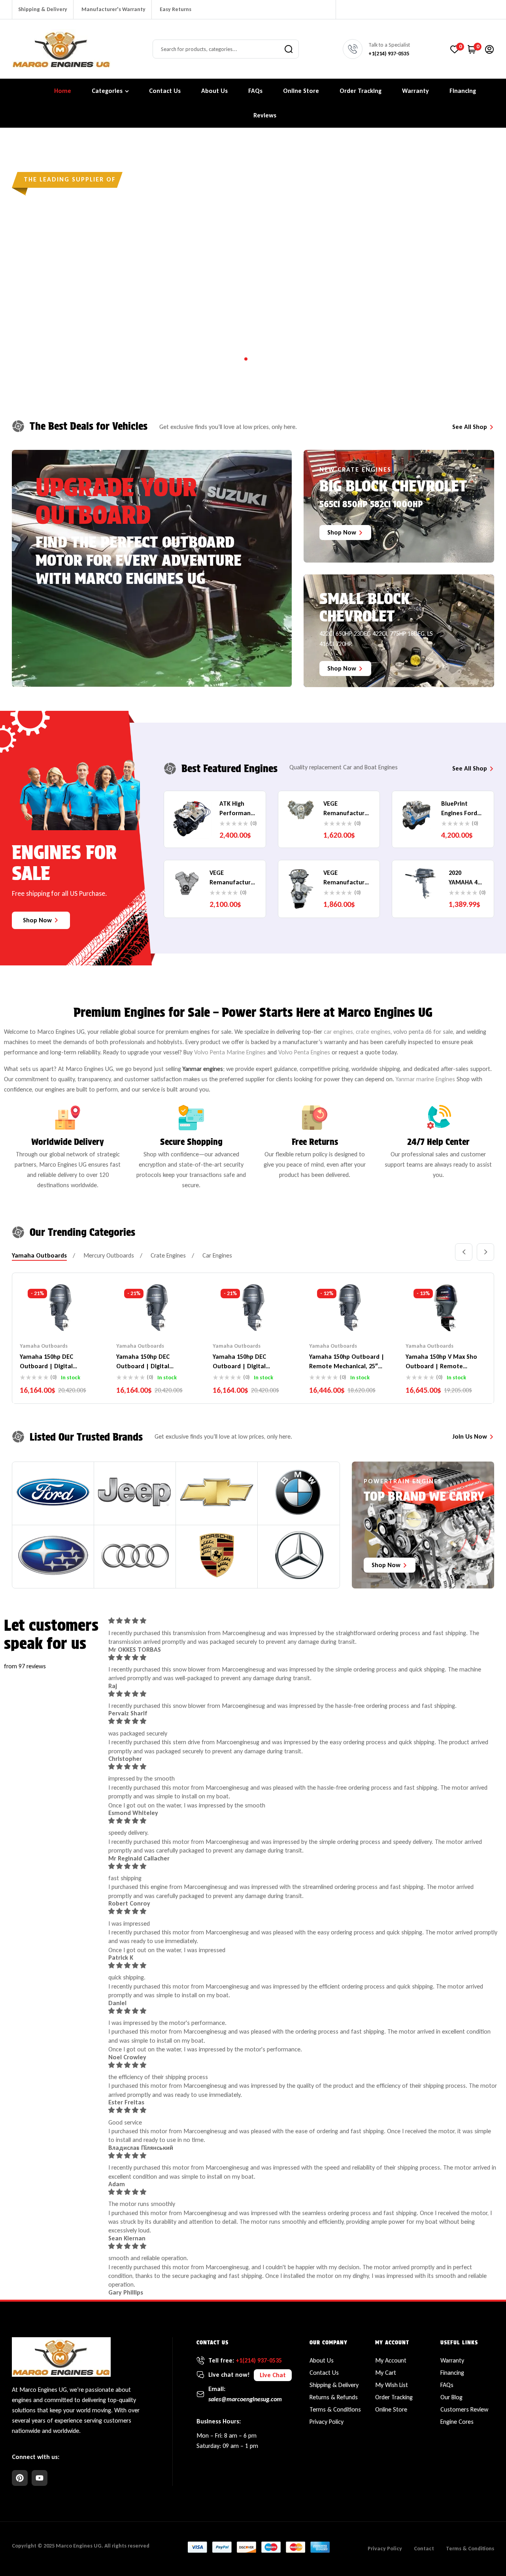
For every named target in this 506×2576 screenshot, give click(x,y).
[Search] (289, 49)
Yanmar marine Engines (425, 1079)
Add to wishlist (45, 1318)
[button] (273, 2375)
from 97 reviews (25, 1666)
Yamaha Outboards (44, 1346)
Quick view (76, 1318)
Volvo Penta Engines (304, 1052)
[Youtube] (40, 2478)
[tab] (39, 1256)
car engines (338, 1032)
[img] (303, 1621)
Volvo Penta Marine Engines (230, 1052)
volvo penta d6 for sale (423, 1032)
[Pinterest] (20, 2478)
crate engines (373, 1032)
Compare (60, 1318)
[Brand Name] (53, 1492)
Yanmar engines (203, 1069)
